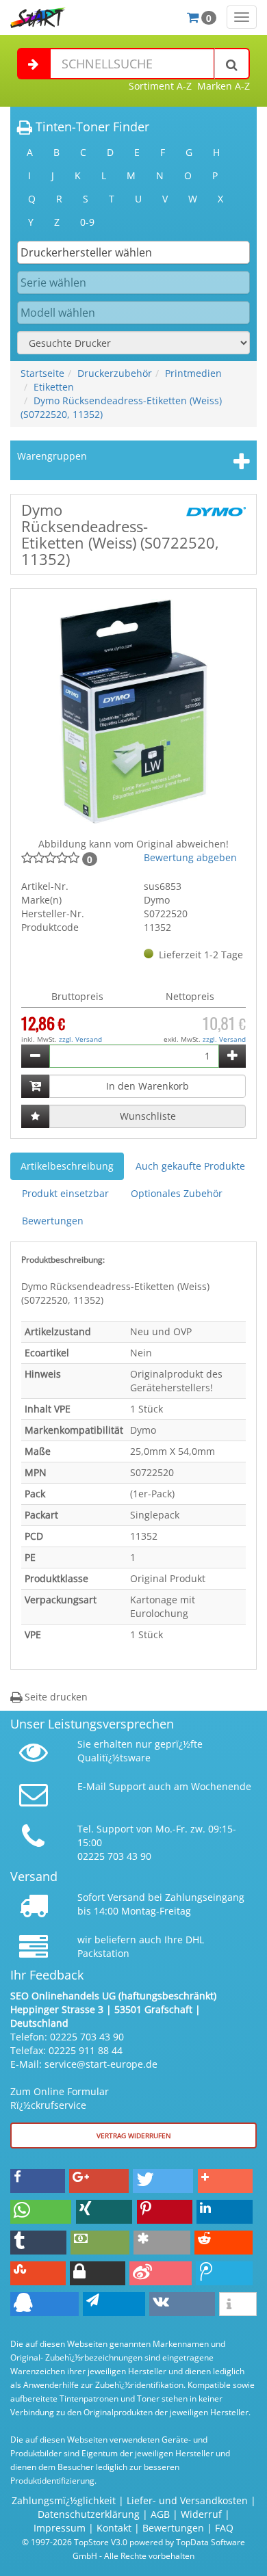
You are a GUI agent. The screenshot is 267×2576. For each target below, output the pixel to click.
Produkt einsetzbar (65, 1193)
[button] (38, 2181)
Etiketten (54, 387)
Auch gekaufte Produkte (190, 1166)
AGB (160, 2514)
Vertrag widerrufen (134, 2135)
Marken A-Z (224, 86)
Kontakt (114, 2528)
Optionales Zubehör (177, 1193)
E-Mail (92, 1786)
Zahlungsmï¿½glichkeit (64, 2500)
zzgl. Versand (80, 1039)
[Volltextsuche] (232, 64)
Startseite (42, 373)
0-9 (87, 222)
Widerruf (201, 2514)
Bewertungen (53, 1221)
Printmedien (193, 373)
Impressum (60, 2528)
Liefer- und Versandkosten (187, 2500)
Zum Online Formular (60, 2091)
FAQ (224, 2528)
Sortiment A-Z (160, 86)
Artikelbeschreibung (67, 1166)
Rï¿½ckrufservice (48, 2105)
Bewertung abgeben (190, 857)
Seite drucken (55, 1697)
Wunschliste (148, 1116)
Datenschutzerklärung (89, 2514)
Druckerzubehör (115, 373)
